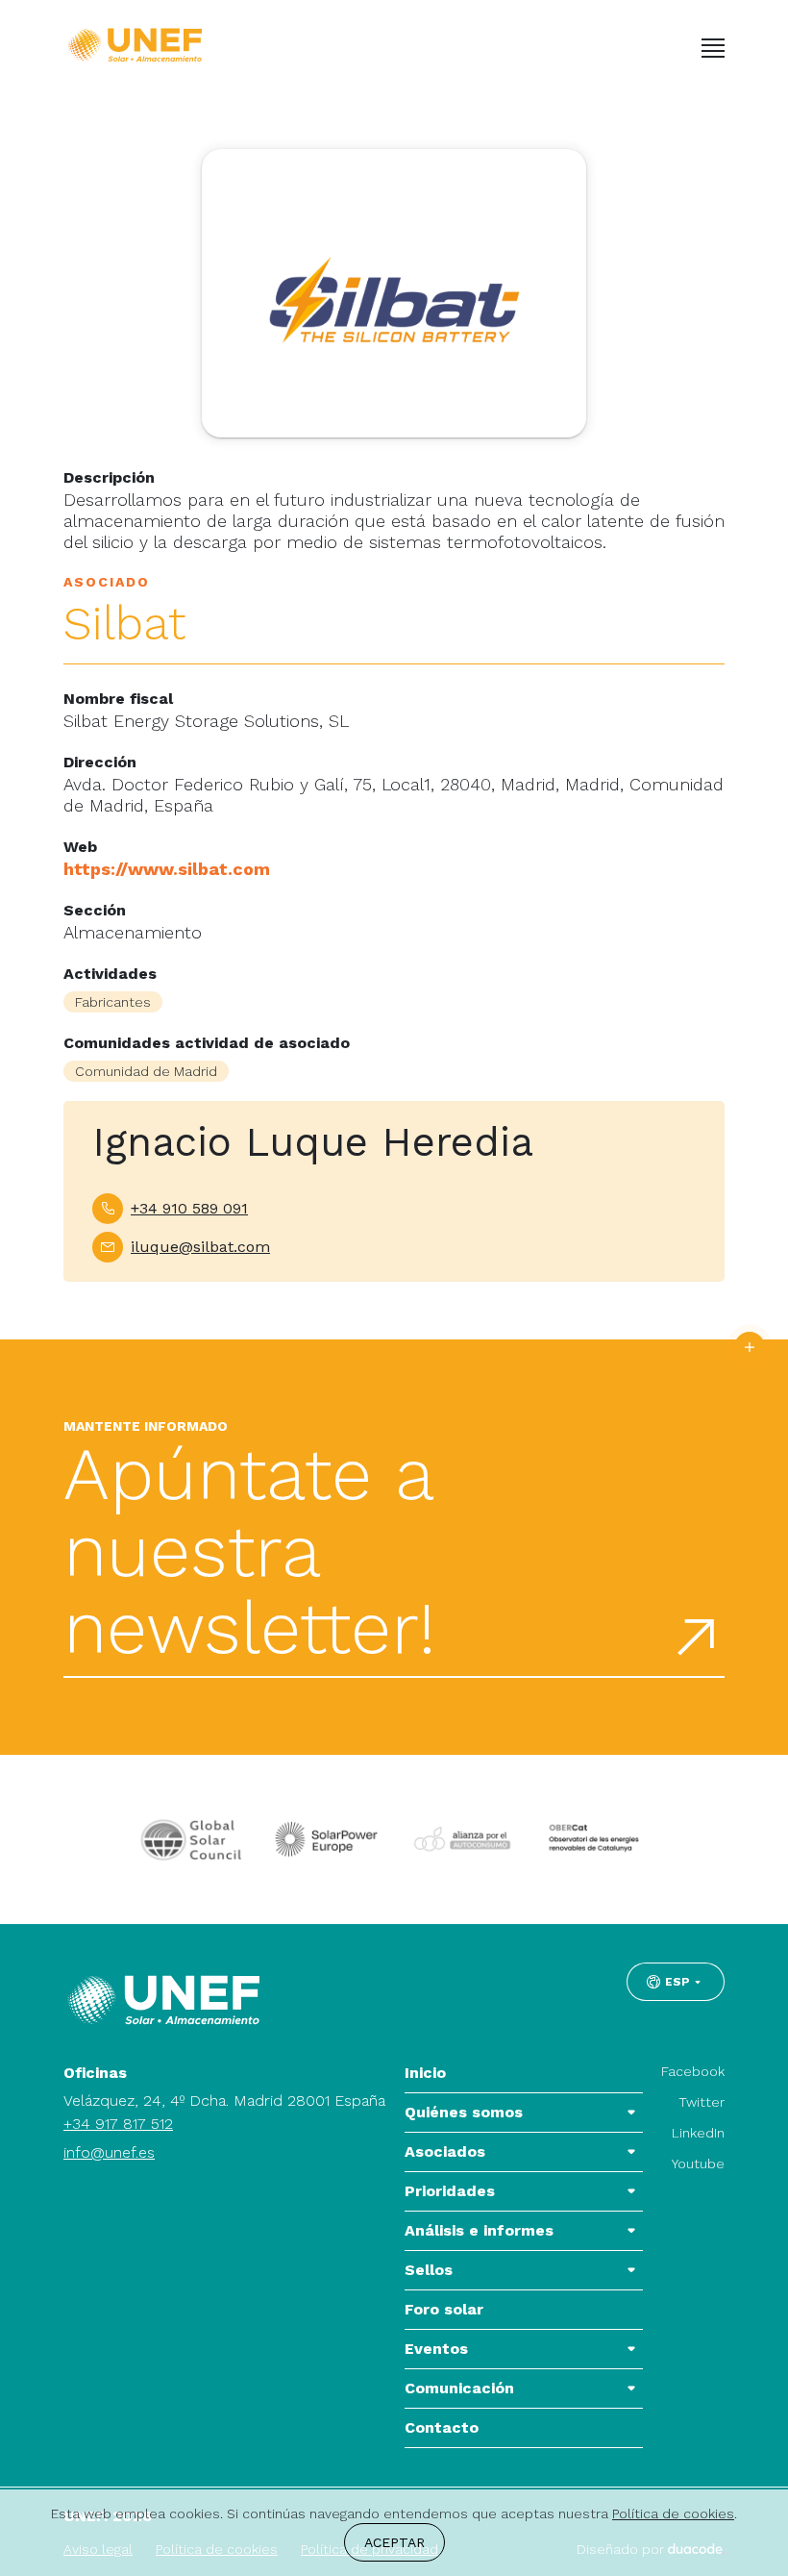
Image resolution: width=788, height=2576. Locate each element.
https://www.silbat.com (167, 869)
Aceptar (394, 2542)
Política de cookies (673, 2513)
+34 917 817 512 (118, 2124)
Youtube (698, 2163)
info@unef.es (109, 2152)
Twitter (702, 2102)
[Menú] (713, 48)
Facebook (693, 2071)
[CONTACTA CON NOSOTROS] (750, 1347)
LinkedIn (698, 2133)
